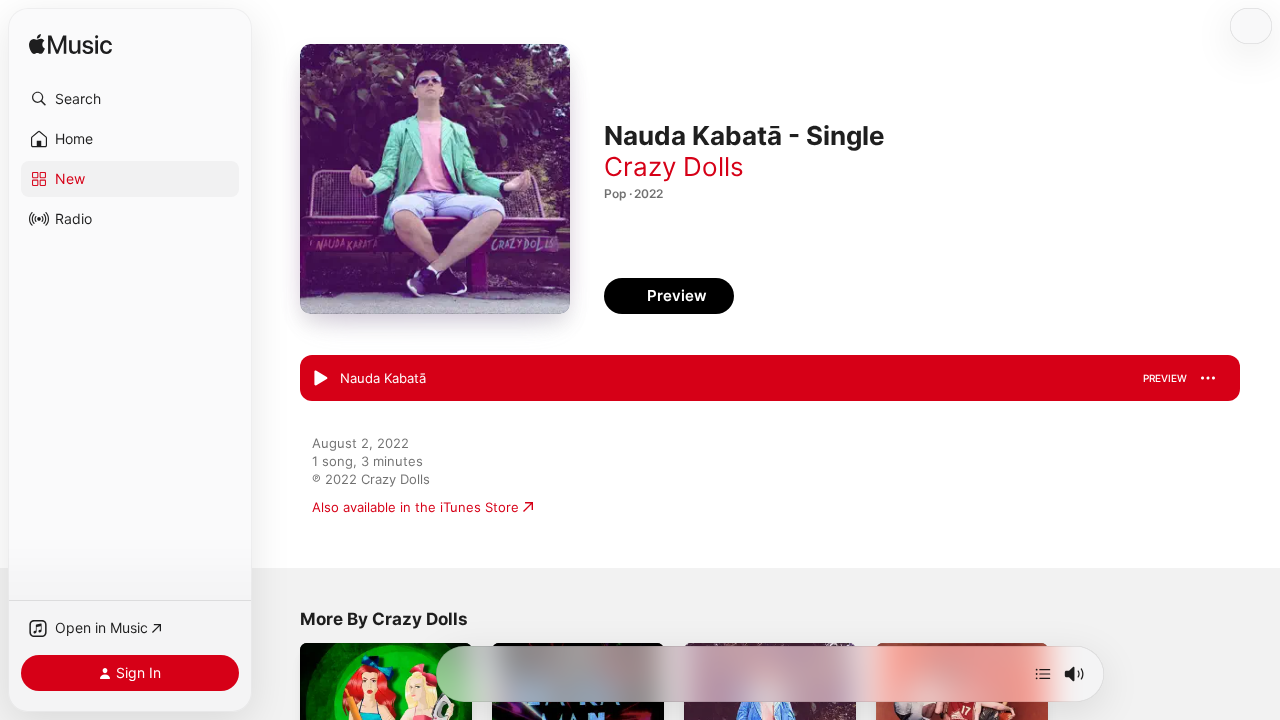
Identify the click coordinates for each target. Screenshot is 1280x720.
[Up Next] (1043, 674)
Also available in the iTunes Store (415, 507)
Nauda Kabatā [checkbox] (383, 378)
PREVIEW (1165, 378)
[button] (130, 99)
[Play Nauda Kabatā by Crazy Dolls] (320, 379)
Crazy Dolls (674, 166)
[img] (70, 45)
